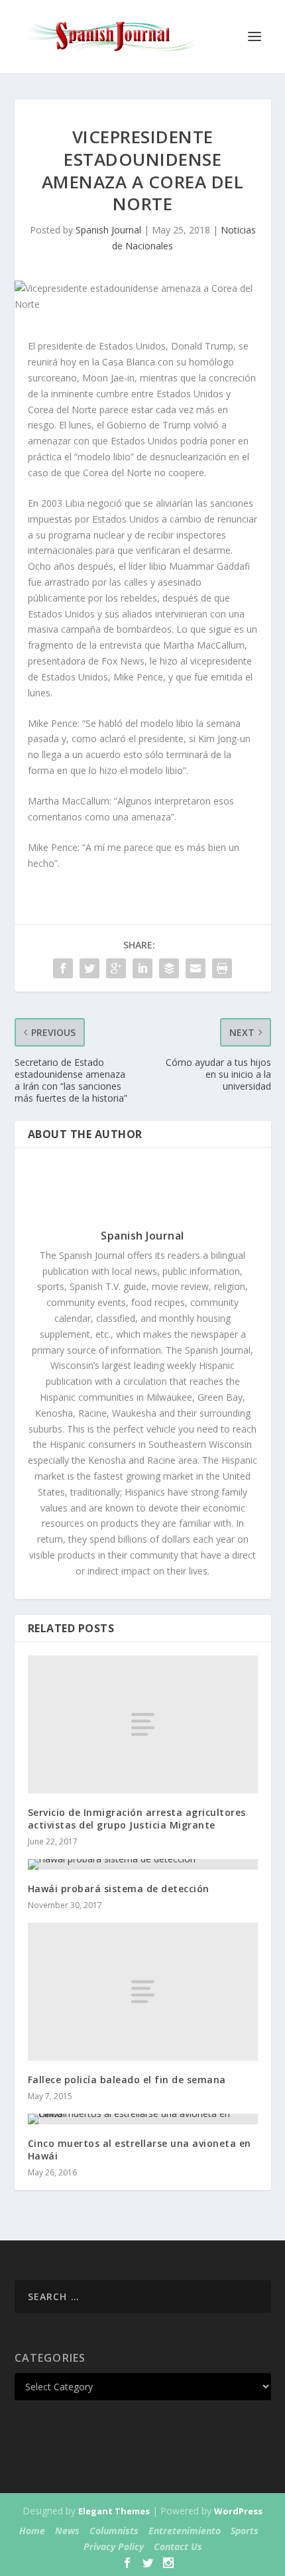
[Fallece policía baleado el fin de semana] (143, 1992)
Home (32, 2531)
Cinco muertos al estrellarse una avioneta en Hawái (140, 2149)
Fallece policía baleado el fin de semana (127, 2080)
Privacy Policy (114, 2546)
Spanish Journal (108, 230)
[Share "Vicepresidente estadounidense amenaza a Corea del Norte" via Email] (196, 968)
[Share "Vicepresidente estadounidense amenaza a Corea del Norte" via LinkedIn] (142, 968)
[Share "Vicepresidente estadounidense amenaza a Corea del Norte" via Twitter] (89, 968)
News (67, 2531)
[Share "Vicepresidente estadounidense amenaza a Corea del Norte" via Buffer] (169, 968)
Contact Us (178, 2546)
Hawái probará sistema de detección (119, 1889)
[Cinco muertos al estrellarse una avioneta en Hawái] (143, 2119)
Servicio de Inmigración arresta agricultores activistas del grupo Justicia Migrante (137, 1818)
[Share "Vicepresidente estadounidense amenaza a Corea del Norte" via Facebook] (63, 968)
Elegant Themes (114, 2511)
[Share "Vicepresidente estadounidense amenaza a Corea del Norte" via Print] (222, 968)
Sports (245, 2531)
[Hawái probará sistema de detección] (143, 1864)
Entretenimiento (185, 2531)
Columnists (114, 2531)
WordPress (238, 2511)
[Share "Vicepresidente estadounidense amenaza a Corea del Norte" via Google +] (116, 968)
